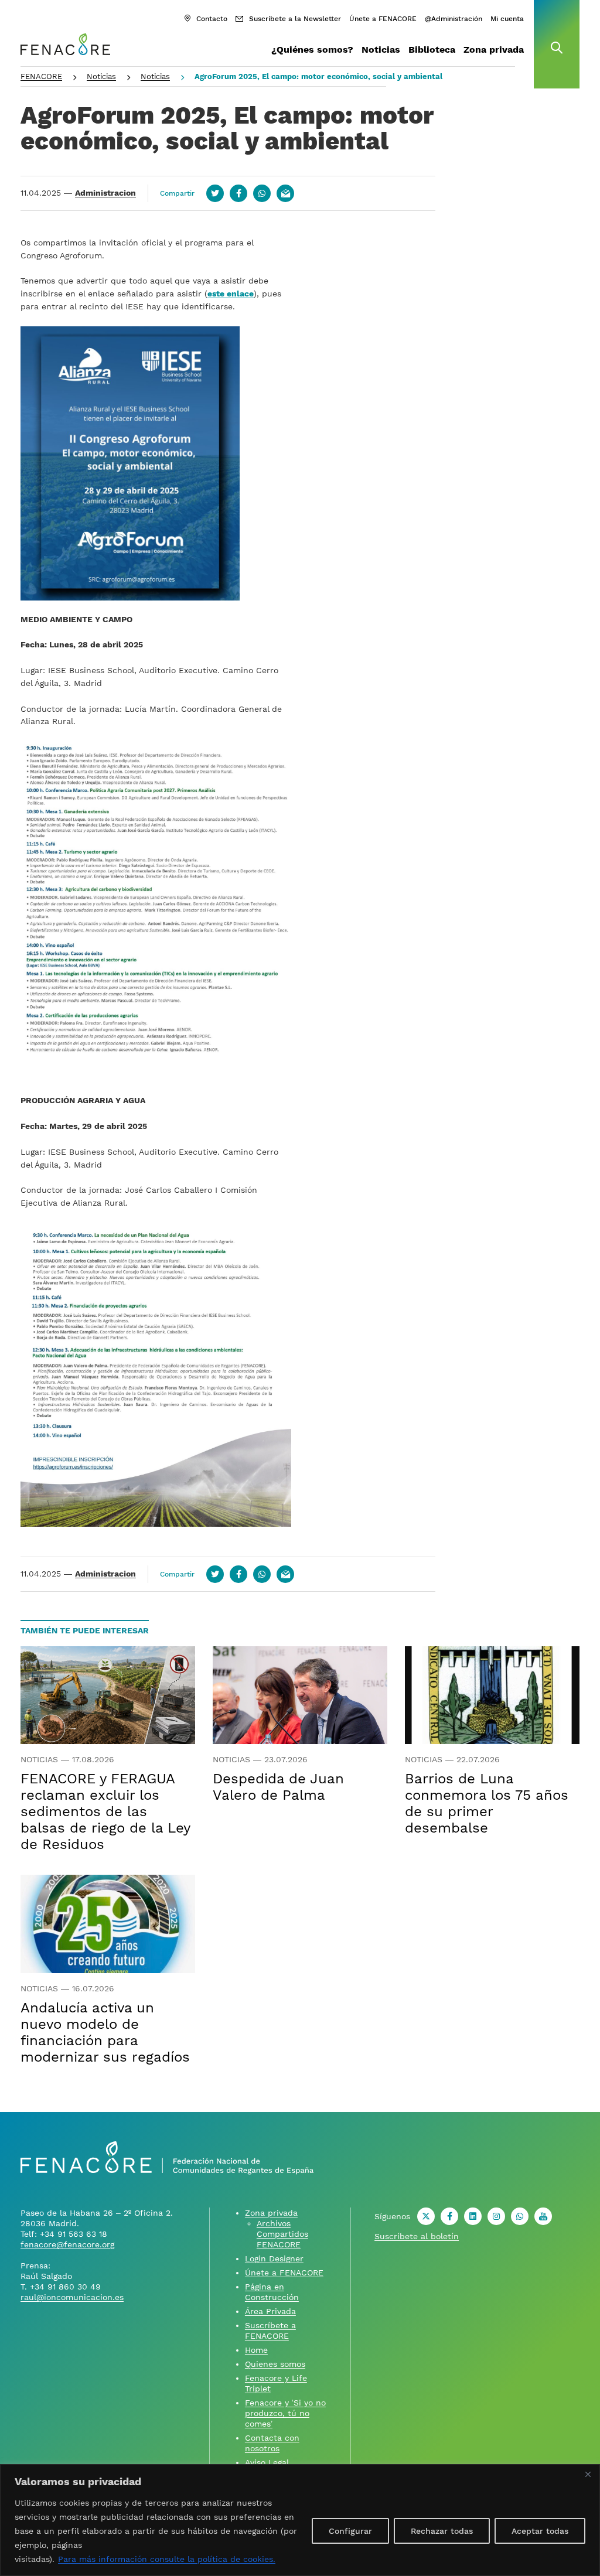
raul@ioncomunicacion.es (72, 2297)
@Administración (454, 19)
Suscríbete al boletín (417, 2236)
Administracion (105, 193)
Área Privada (270, 2311)
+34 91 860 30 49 (65, 2287)
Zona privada (494, 50)
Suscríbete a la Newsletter (295, 19)
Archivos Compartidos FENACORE (282, 2234)
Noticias (381, 50)
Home (256, 2350)
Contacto (212, 19)
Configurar (350, 2531)
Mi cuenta (507, 19)
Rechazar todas (442, 2531)
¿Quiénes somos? (312, 50)
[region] (300, 2520)
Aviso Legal (267, 2462)
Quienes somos (275, 2364)
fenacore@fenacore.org (67, 2244)
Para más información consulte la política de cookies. (167, 2559)
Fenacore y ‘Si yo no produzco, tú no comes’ (285, 2413)
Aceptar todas (540, 2531)
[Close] (588, 2474)
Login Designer (274, 2258)
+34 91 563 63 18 (74, 2234)
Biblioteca (432, 50)
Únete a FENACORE (383, 19)
